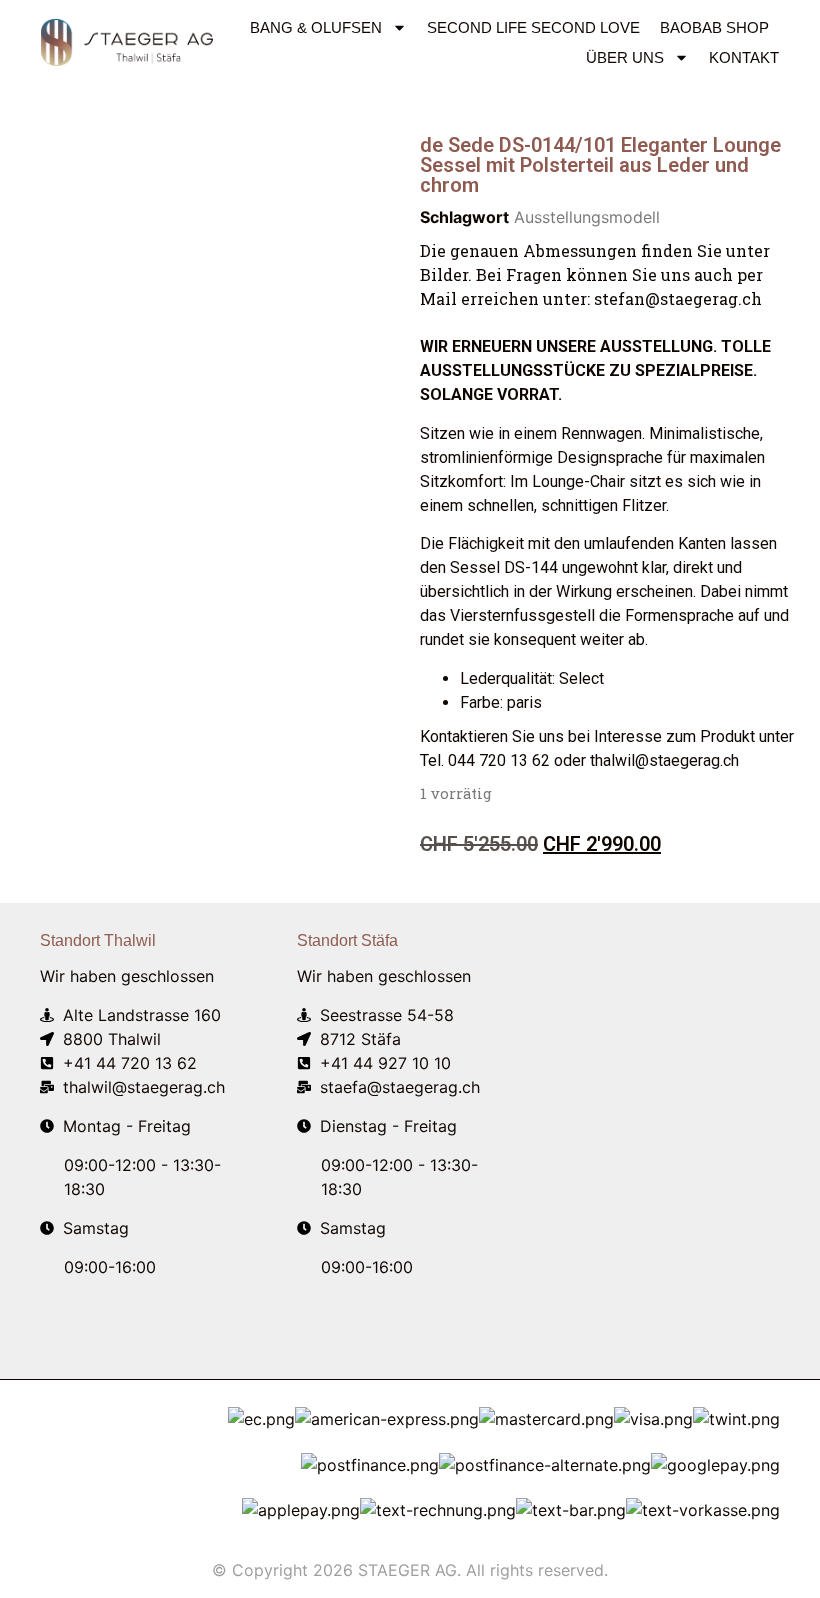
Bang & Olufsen (316, 27)
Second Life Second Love (533, 27)
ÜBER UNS (625, 57)
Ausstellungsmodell (587, 217)
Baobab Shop (714, 27)
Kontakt (744, 57)
